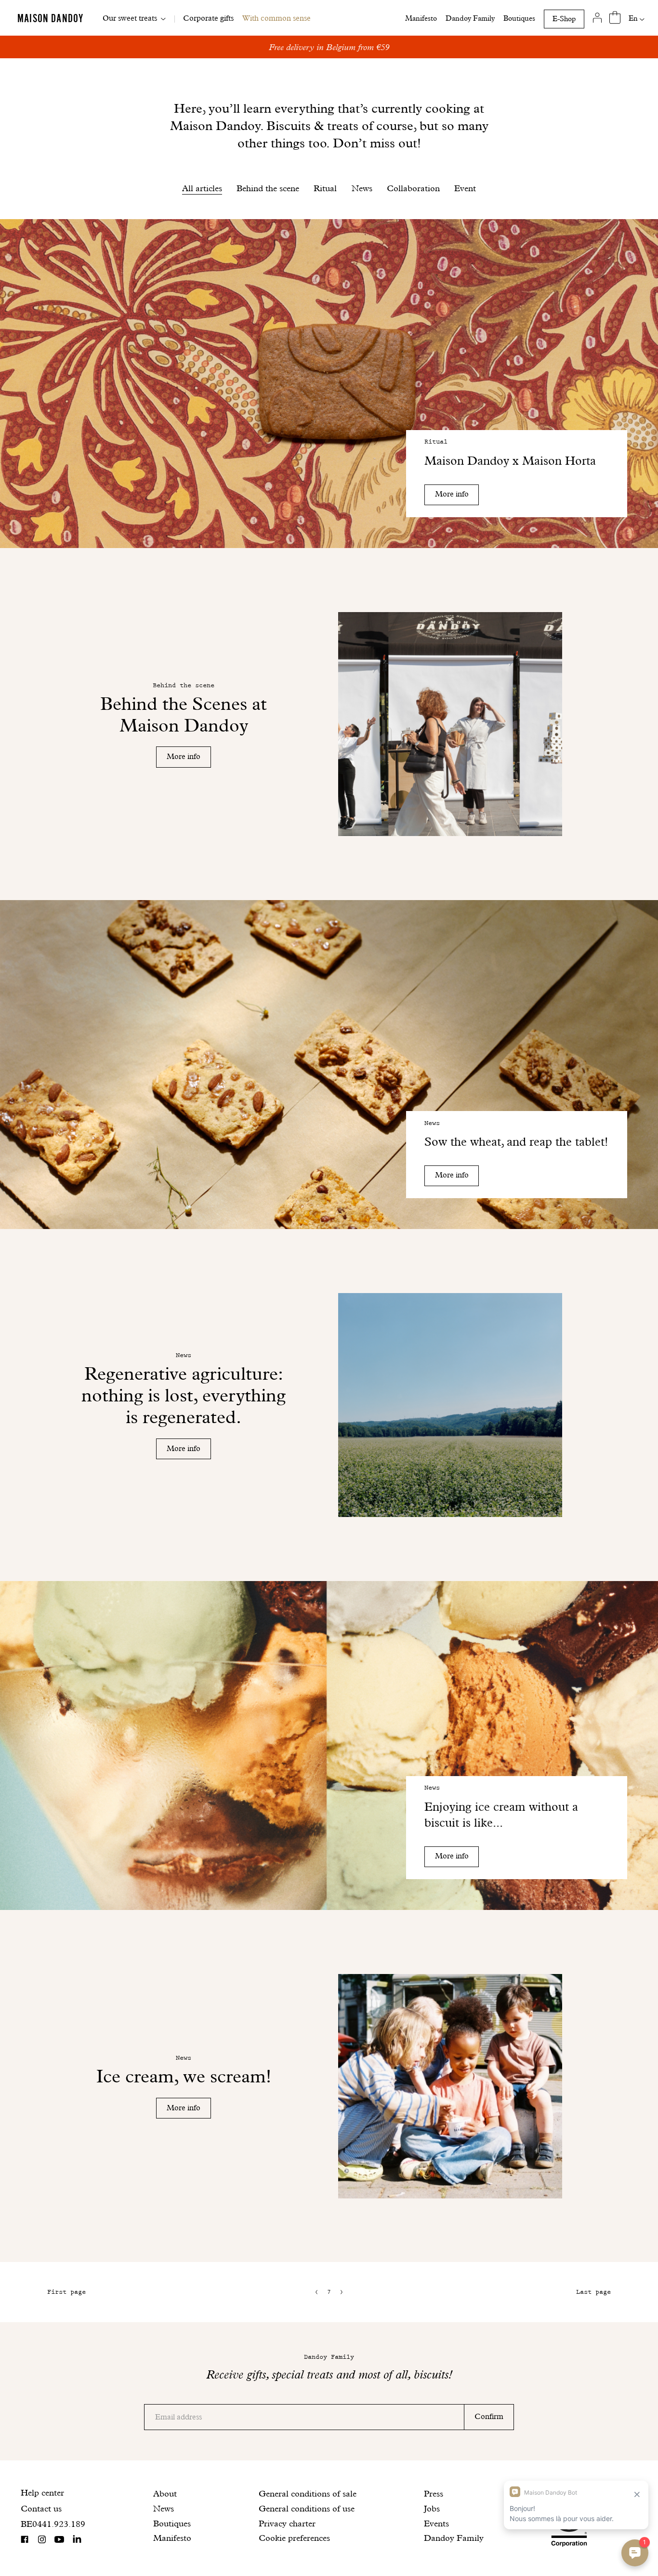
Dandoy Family (470, 18)
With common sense (276, 18)
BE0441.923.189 (53, 2524)
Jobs (432, 2508)
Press (434, 2493)
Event (465, 188)
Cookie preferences (294, 2538)
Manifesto (421, 18)
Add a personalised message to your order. (329, 47)
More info (452, 494)
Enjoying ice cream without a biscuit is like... (501, 1815)
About (165, 2493)
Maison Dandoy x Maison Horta (510, 461)
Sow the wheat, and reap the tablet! (516, 1142)
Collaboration (413, 188)
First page (66, 2292)
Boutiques (519, 18)
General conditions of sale (308, 2493)
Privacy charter (287, 2523)
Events (436, 2523)
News (362, 188)
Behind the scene (268, 188)
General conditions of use (307, 2508)
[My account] (598, 18)
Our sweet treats (130, 18)
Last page (593, 2292)
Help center (42, 2492)
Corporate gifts (208, 18)
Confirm (489, 2416)
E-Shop (564, 19)
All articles (202, 188)
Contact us (41, 2508)
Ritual (325, 188)
